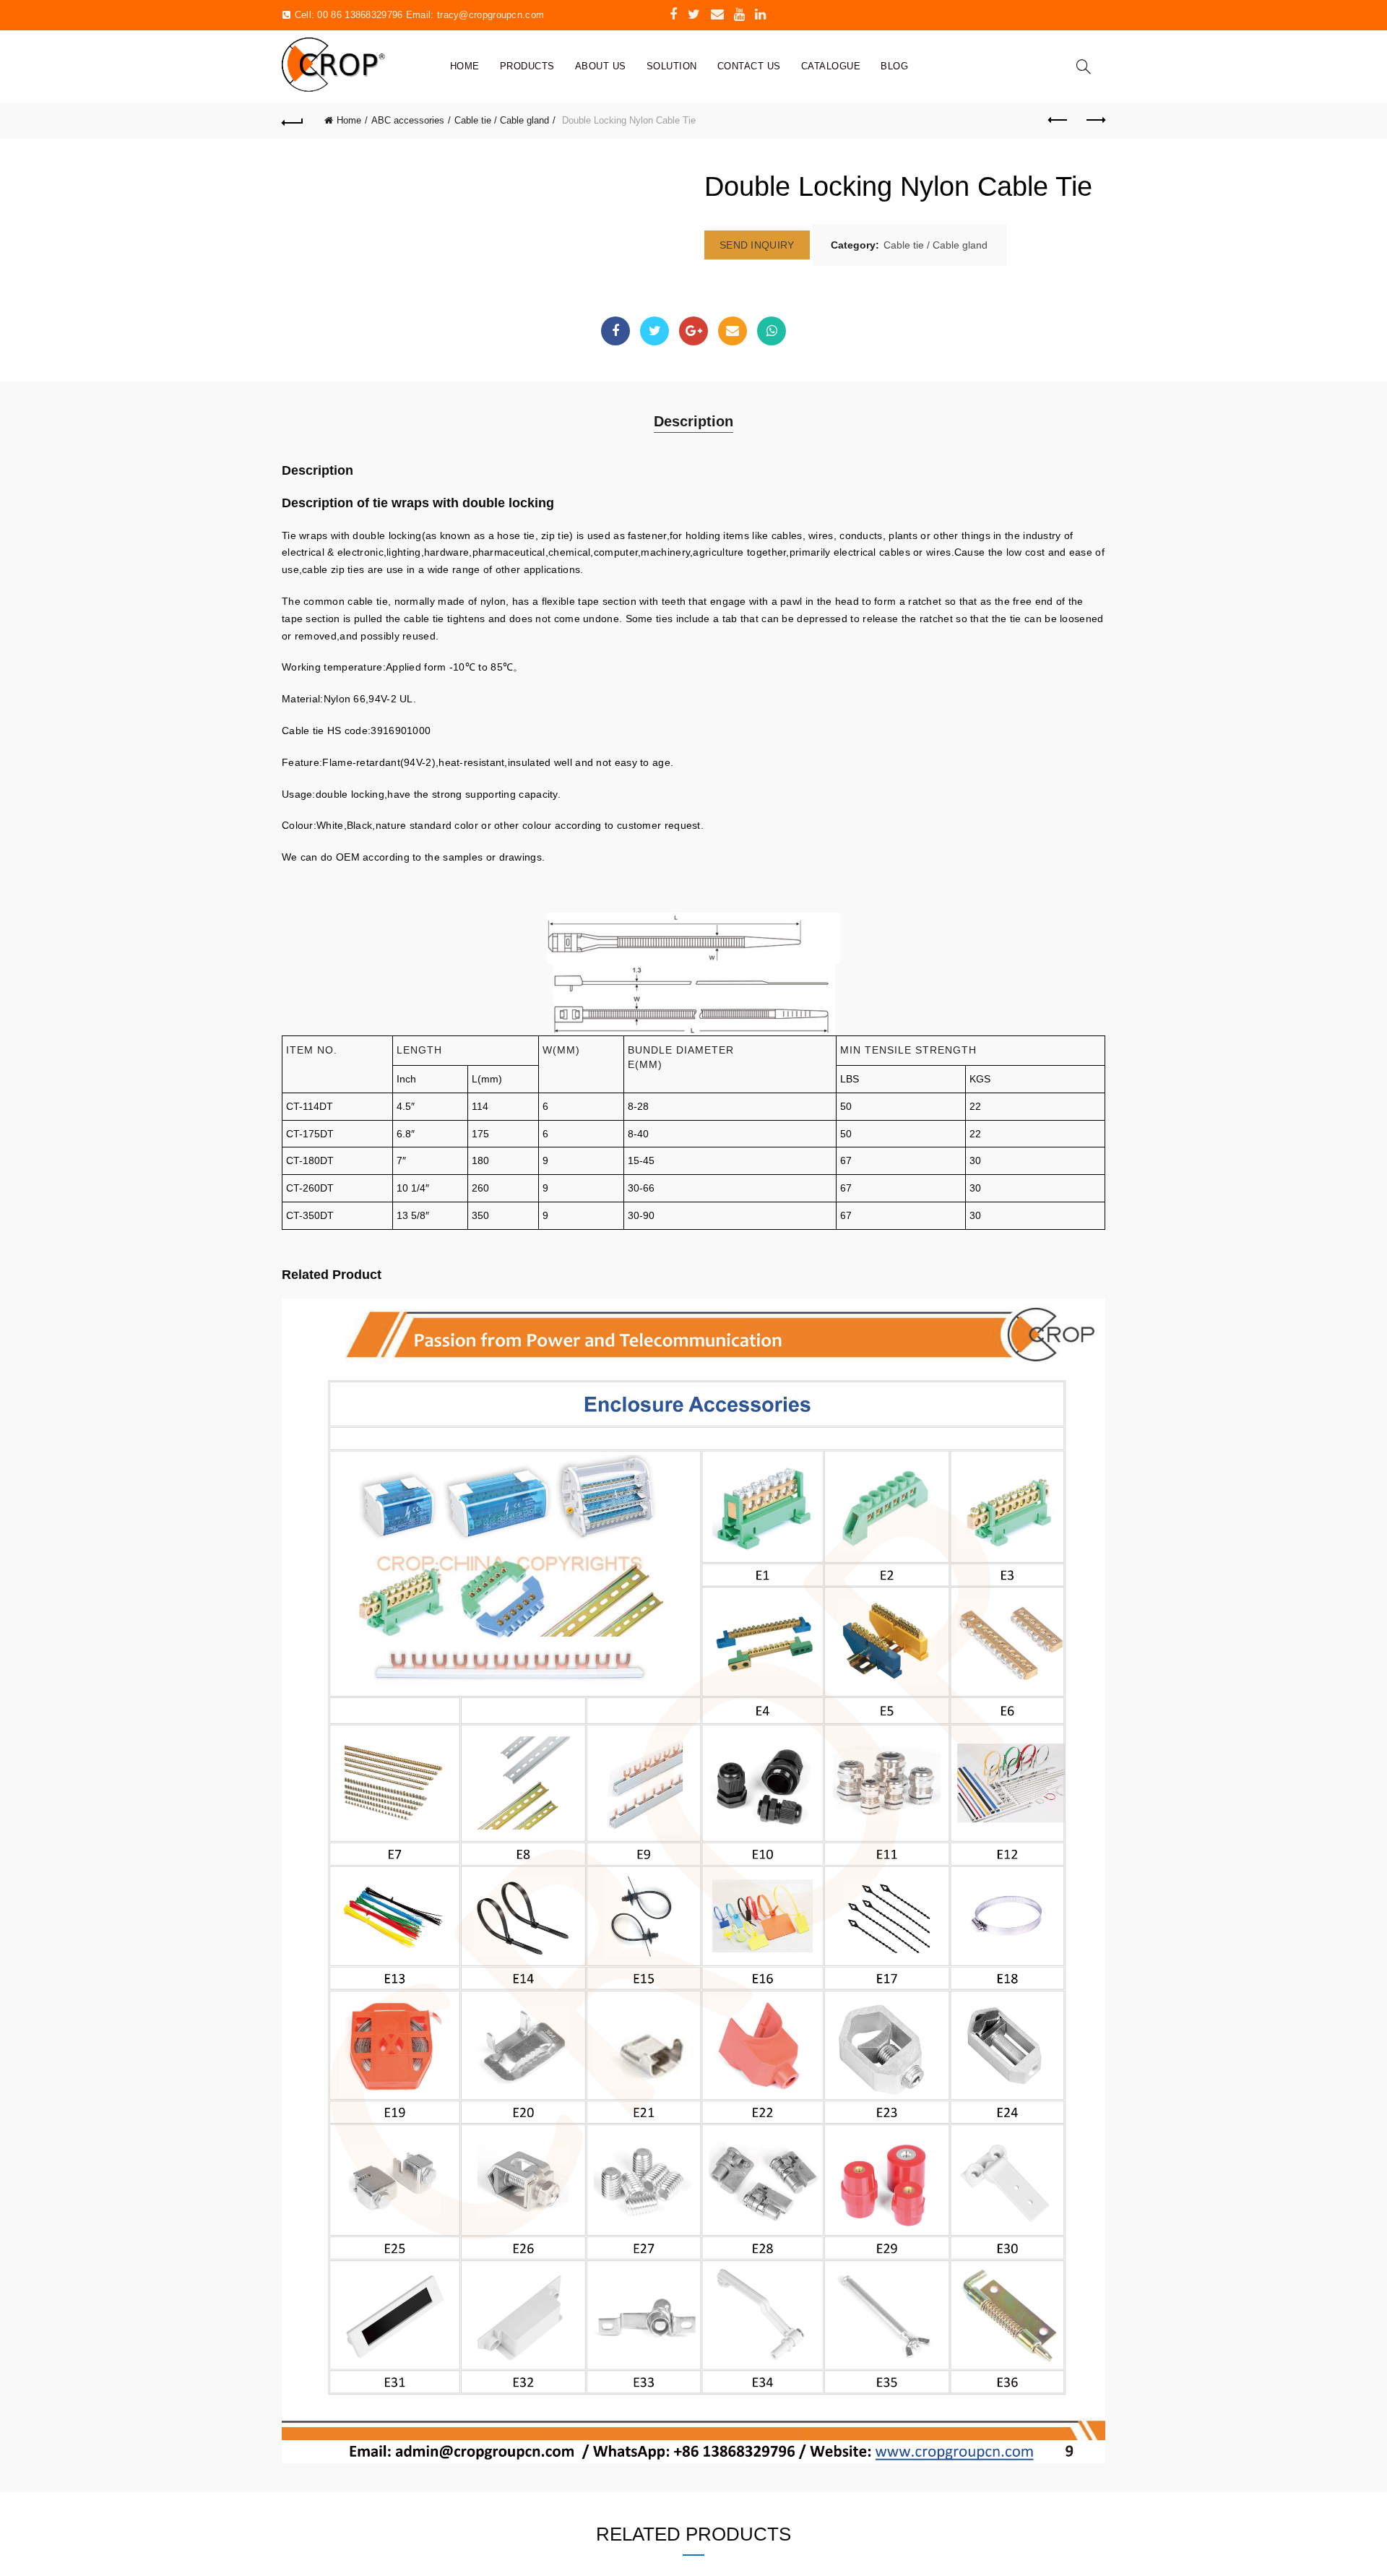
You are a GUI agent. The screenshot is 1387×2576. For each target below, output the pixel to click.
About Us (601, 66)
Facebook (615, 331)
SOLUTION (672, 66)
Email (733, 331)
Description (693, 421)
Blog (894, 66)
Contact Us (749, 66)
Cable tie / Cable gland (502, 120)
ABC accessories (408, 120)
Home (465, 66)
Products (527, 66)
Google (693, 331)
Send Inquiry (757, 245)
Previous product (1058, 121)
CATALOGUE (831, 66)
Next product (1094, 121)
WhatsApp (772, 331)
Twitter (654, 331)
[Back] (293, 121)
